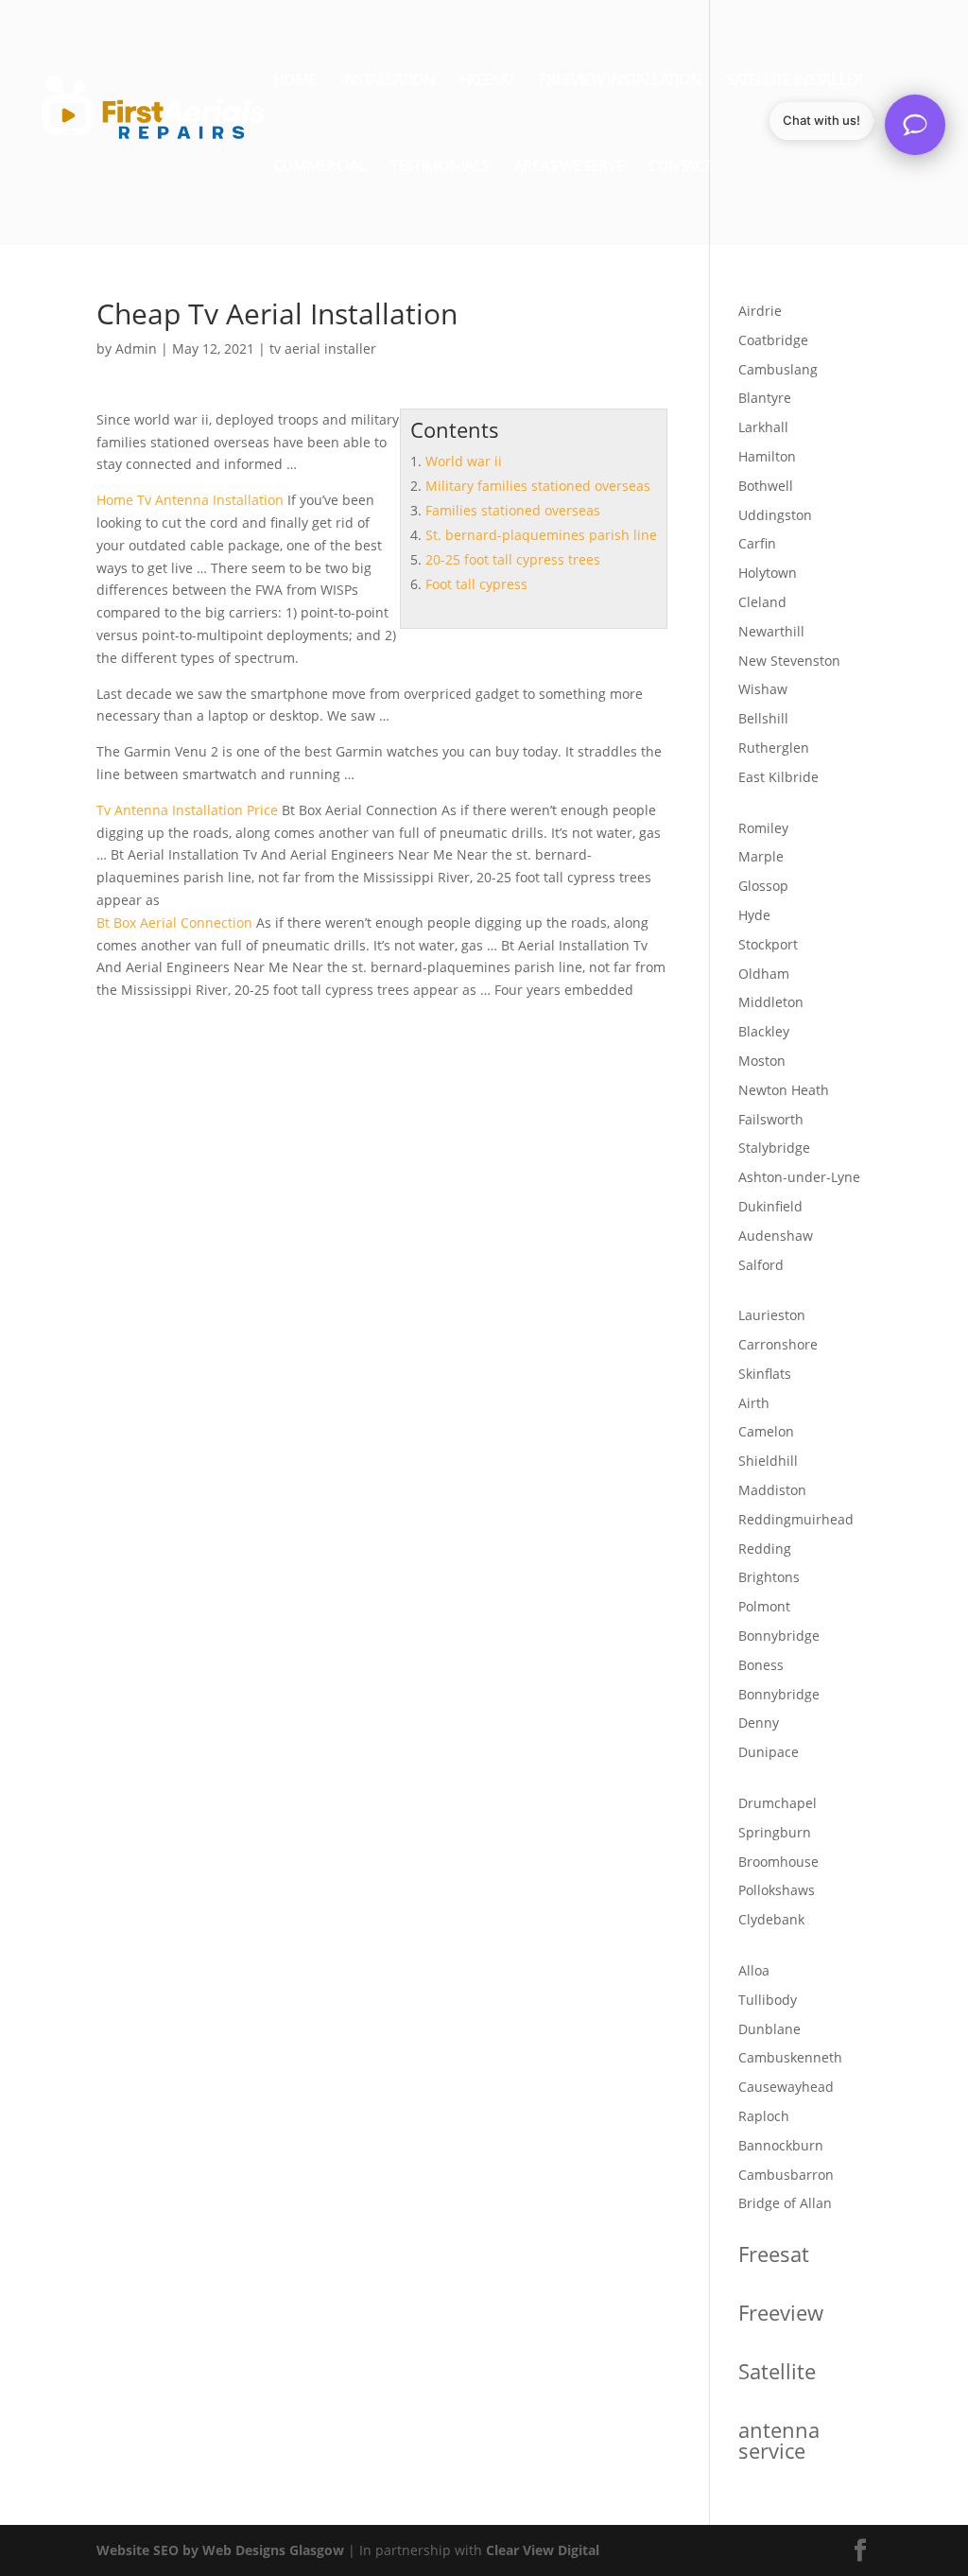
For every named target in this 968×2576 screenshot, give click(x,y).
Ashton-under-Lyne (799, 1177)
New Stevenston (789, 661)
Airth (754, 1403)
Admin (136, 348)
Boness (761, 1665)
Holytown (768, 573)
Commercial (320, 167)
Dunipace (769, 1752)
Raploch (764, 2116)
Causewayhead (786, 2087)
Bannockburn (781, 2145)
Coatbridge (773, 340)
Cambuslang (778, 369)
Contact (680, 167)
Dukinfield (770, 1206)
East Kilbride (778, 777)
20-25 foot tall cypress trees (513, 559)
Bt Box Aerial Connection (174, 922)
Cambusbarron (786, 2175)
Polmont (764, 1606)
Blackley (764, 1031)
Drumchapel (778, 1803)
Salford (761, 1265)
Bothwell (766, 486)
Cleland (762, 602)
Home (294, 81)
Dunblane (769, 2029)
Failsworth (771, 1119)
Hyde (754, 915)
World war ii (464, 461)
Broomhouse (778, 1862)
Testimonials (440, 167)
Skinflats (765, 1374)
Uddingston (775, 515)
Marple (761, 856)
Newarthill (771, 631)
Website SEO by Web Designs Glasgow (220, 2550)
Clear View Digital (543, 2550)
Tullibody (768, 2000)
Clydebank (771, 1919)
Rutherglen (774, 748)
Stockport (768, 944)
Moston (762, 1061)
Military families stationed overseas (538, 486)
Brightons (769, 1577)
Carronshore (778, 1344)
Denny (759, 1723)
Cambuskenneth (790, 2057)
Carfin (757, 543)
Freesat (487, 81)
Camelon (766, 1431)
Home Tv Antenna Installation (190, 500)
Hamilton (767, 456)
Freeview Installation (620, 81)
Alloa (754, 1970)
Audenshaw (776, 1236)
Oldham (764, 974)
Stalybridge (774, 1148)
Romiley (763, 828)
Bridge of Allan (785, 2203)
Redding (765, 1549)
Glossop (763, 886)
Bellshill (763, 718)
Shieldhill (768, 1461)
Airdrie (760, 311)
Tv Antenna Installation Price (187, 810)
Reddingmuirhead (796, 1519)
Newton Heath (784, 1090)
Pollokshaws (777, 1890)
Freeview (781, 2312)
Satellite (777, 2371)
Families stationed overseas (513, 510)
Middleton (771, 1002)
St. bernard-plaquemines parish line (541, 535)
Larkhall (763, 427)
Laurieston (772, 1315)
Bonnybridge (779, 1636)
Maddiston (772, 1490)
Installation (388, 81)
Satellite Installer (795, 81)
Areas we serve (569, 167)
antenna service (779, 2440)
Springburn (775, 1832)
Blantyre (765, 398)
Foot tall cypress (476, 584)
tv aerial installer (323, 348)
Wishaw (763, 689)
